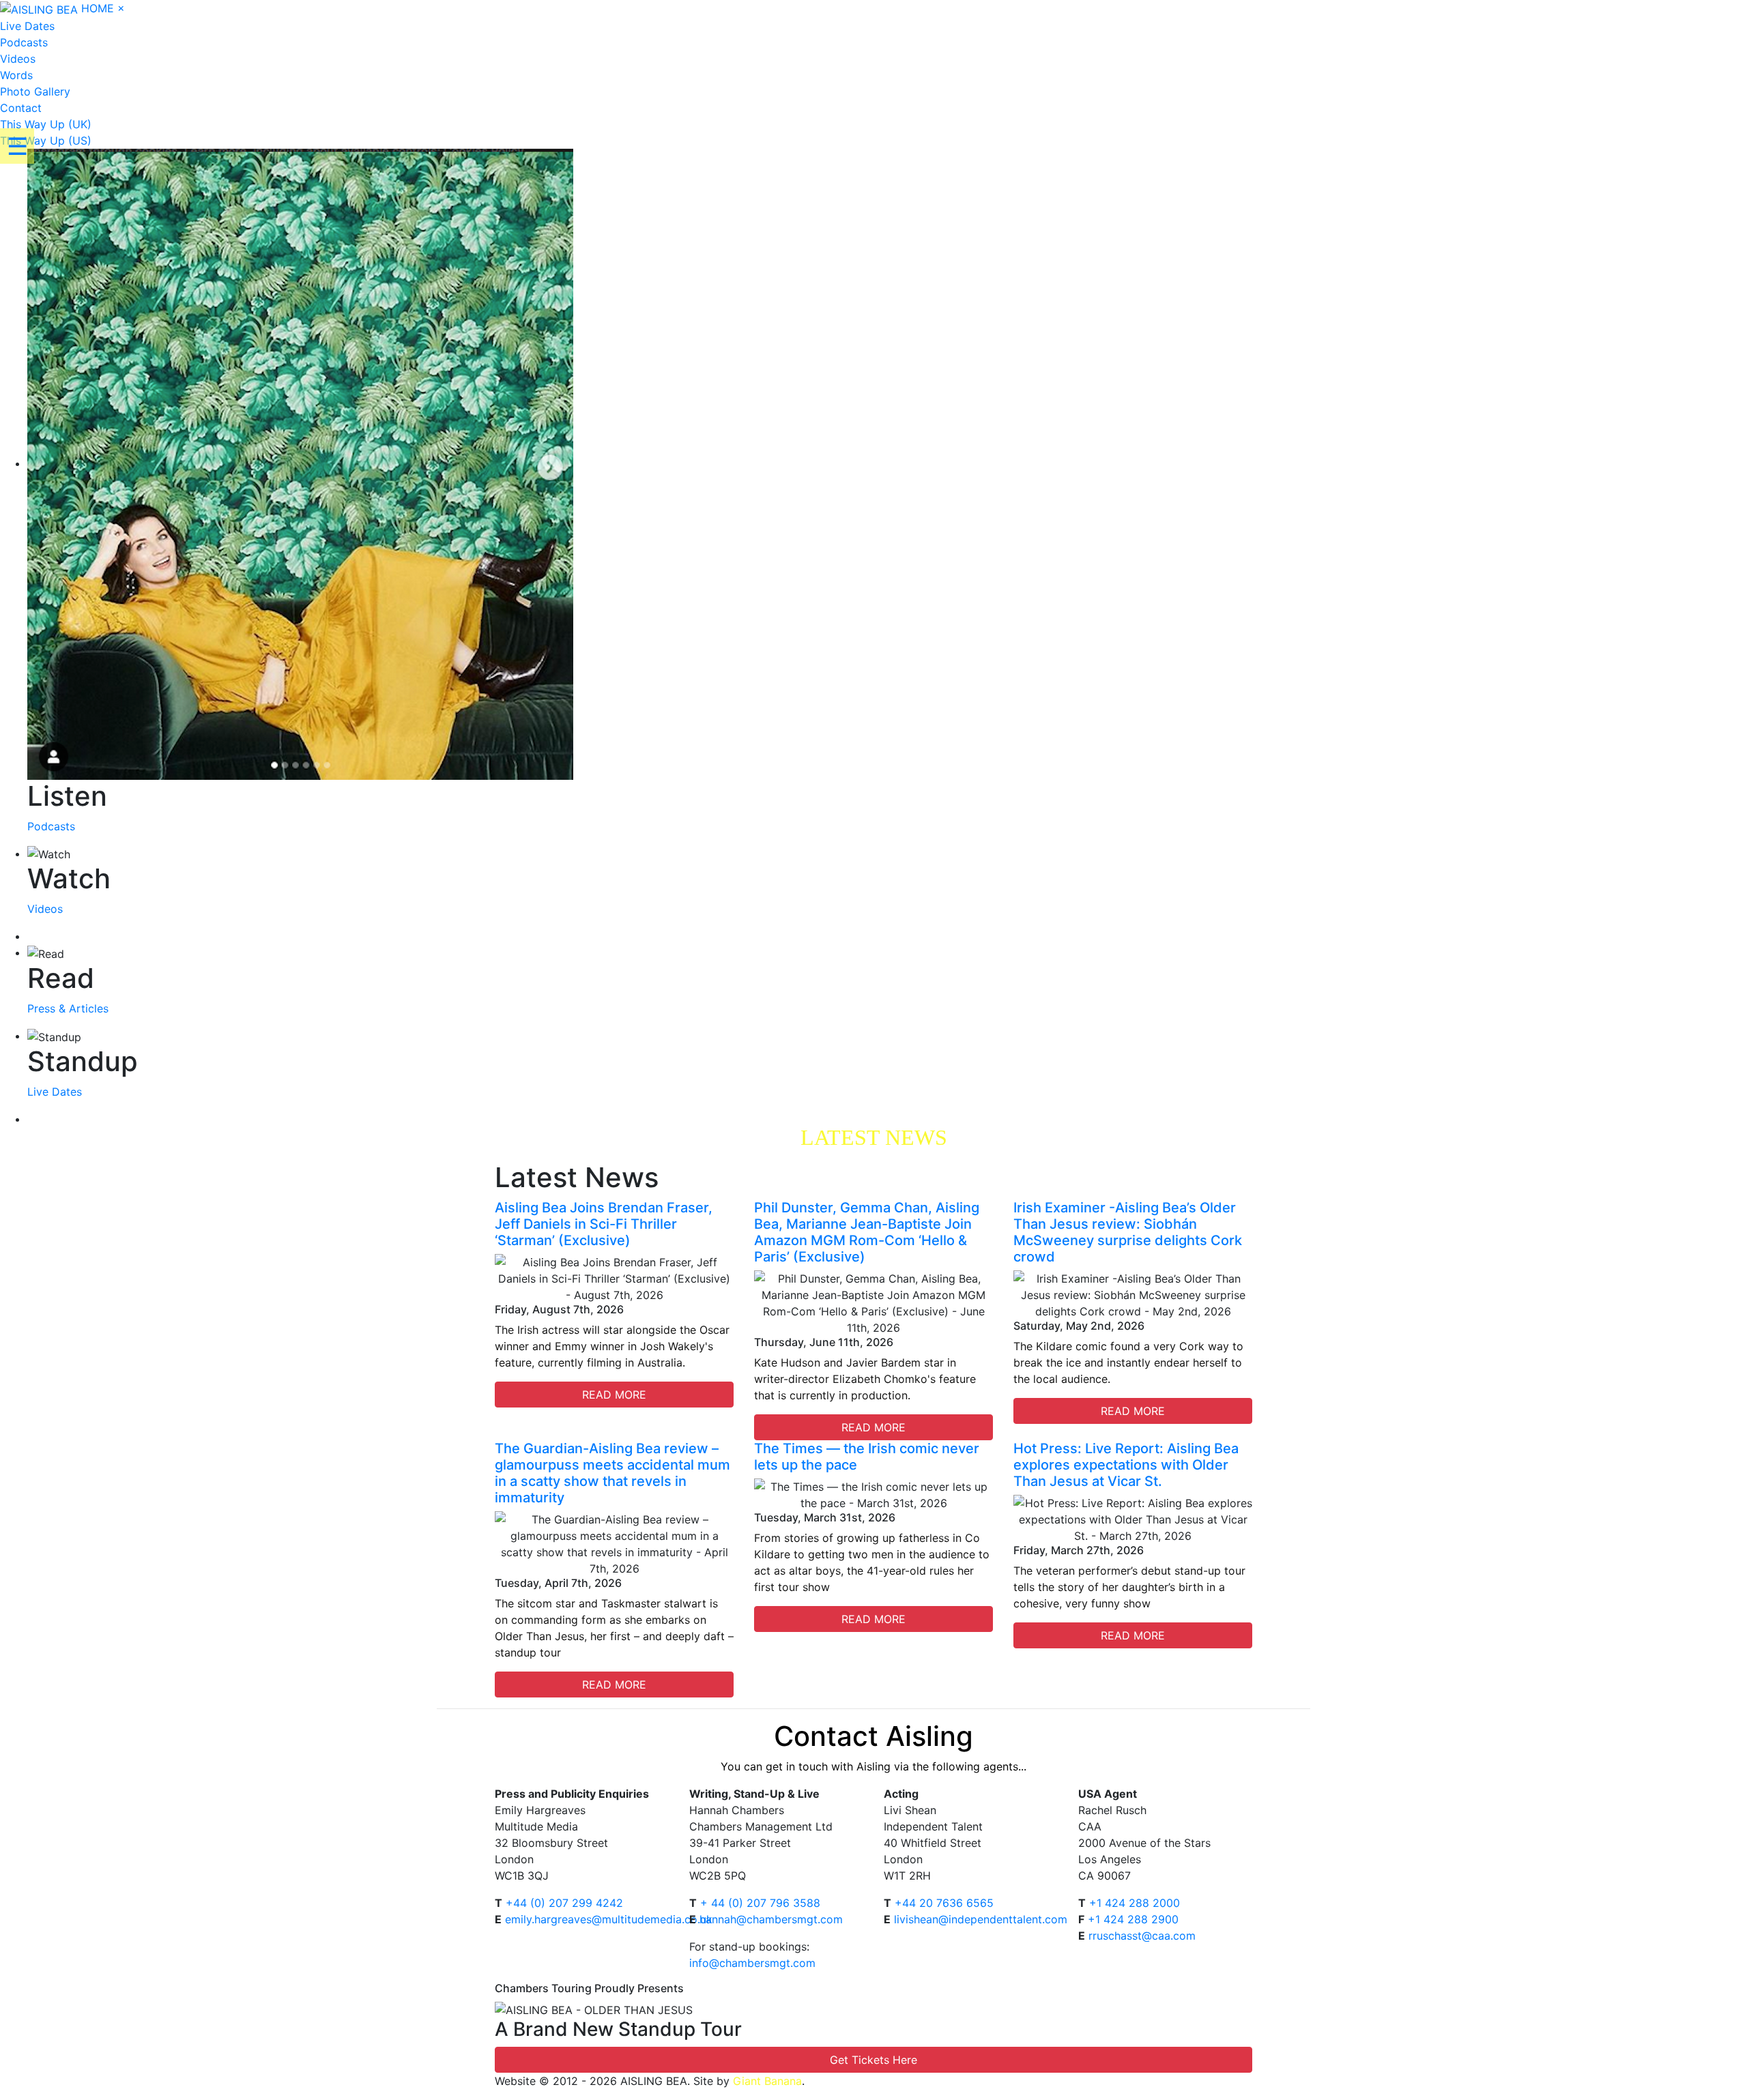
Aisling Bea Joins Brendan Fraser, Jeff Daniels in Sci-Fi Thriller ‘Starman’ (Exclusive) (604, 1224)
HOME (98, 8)
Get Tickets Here (873, 2060)
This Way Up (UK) (46, 124)
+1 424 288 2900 (1133, 1919)
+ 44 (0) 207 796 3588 (760, 1903)
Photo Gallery (35, 91)
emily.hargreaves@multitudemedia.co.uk (609, 1919)
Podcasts (24, 42)
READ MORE (614, 1395)
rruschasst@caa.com (1142, 1936)
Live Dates (27, 26)
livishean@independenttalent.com (981, 1919)
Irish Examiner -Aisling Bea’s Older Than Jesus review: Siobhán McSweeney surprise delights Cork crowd (1128, 1232)
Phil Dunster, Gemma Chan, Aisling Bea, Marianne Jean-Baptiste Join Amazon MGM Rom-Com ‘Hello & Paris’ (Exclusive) (867, 1232)
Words (16, 75)
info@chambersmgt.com (752, 1963)
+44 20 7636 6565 (944, 1903)
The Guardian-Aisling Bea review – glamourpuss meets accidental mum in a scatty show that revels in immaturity (612, 1473)
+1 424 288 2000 (1135, 1903)
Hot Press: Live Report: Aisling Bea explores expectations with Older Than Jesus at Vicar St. (1126, 1465)
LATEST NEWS (874, 1137)
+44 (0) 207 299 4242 (564, 1903)
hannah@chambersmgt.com (771, 1919)
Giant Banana (767, 2081)
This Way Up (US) (46, 141)
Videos (18, 59)
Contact (21, 108)
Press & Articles (68, 1008)
